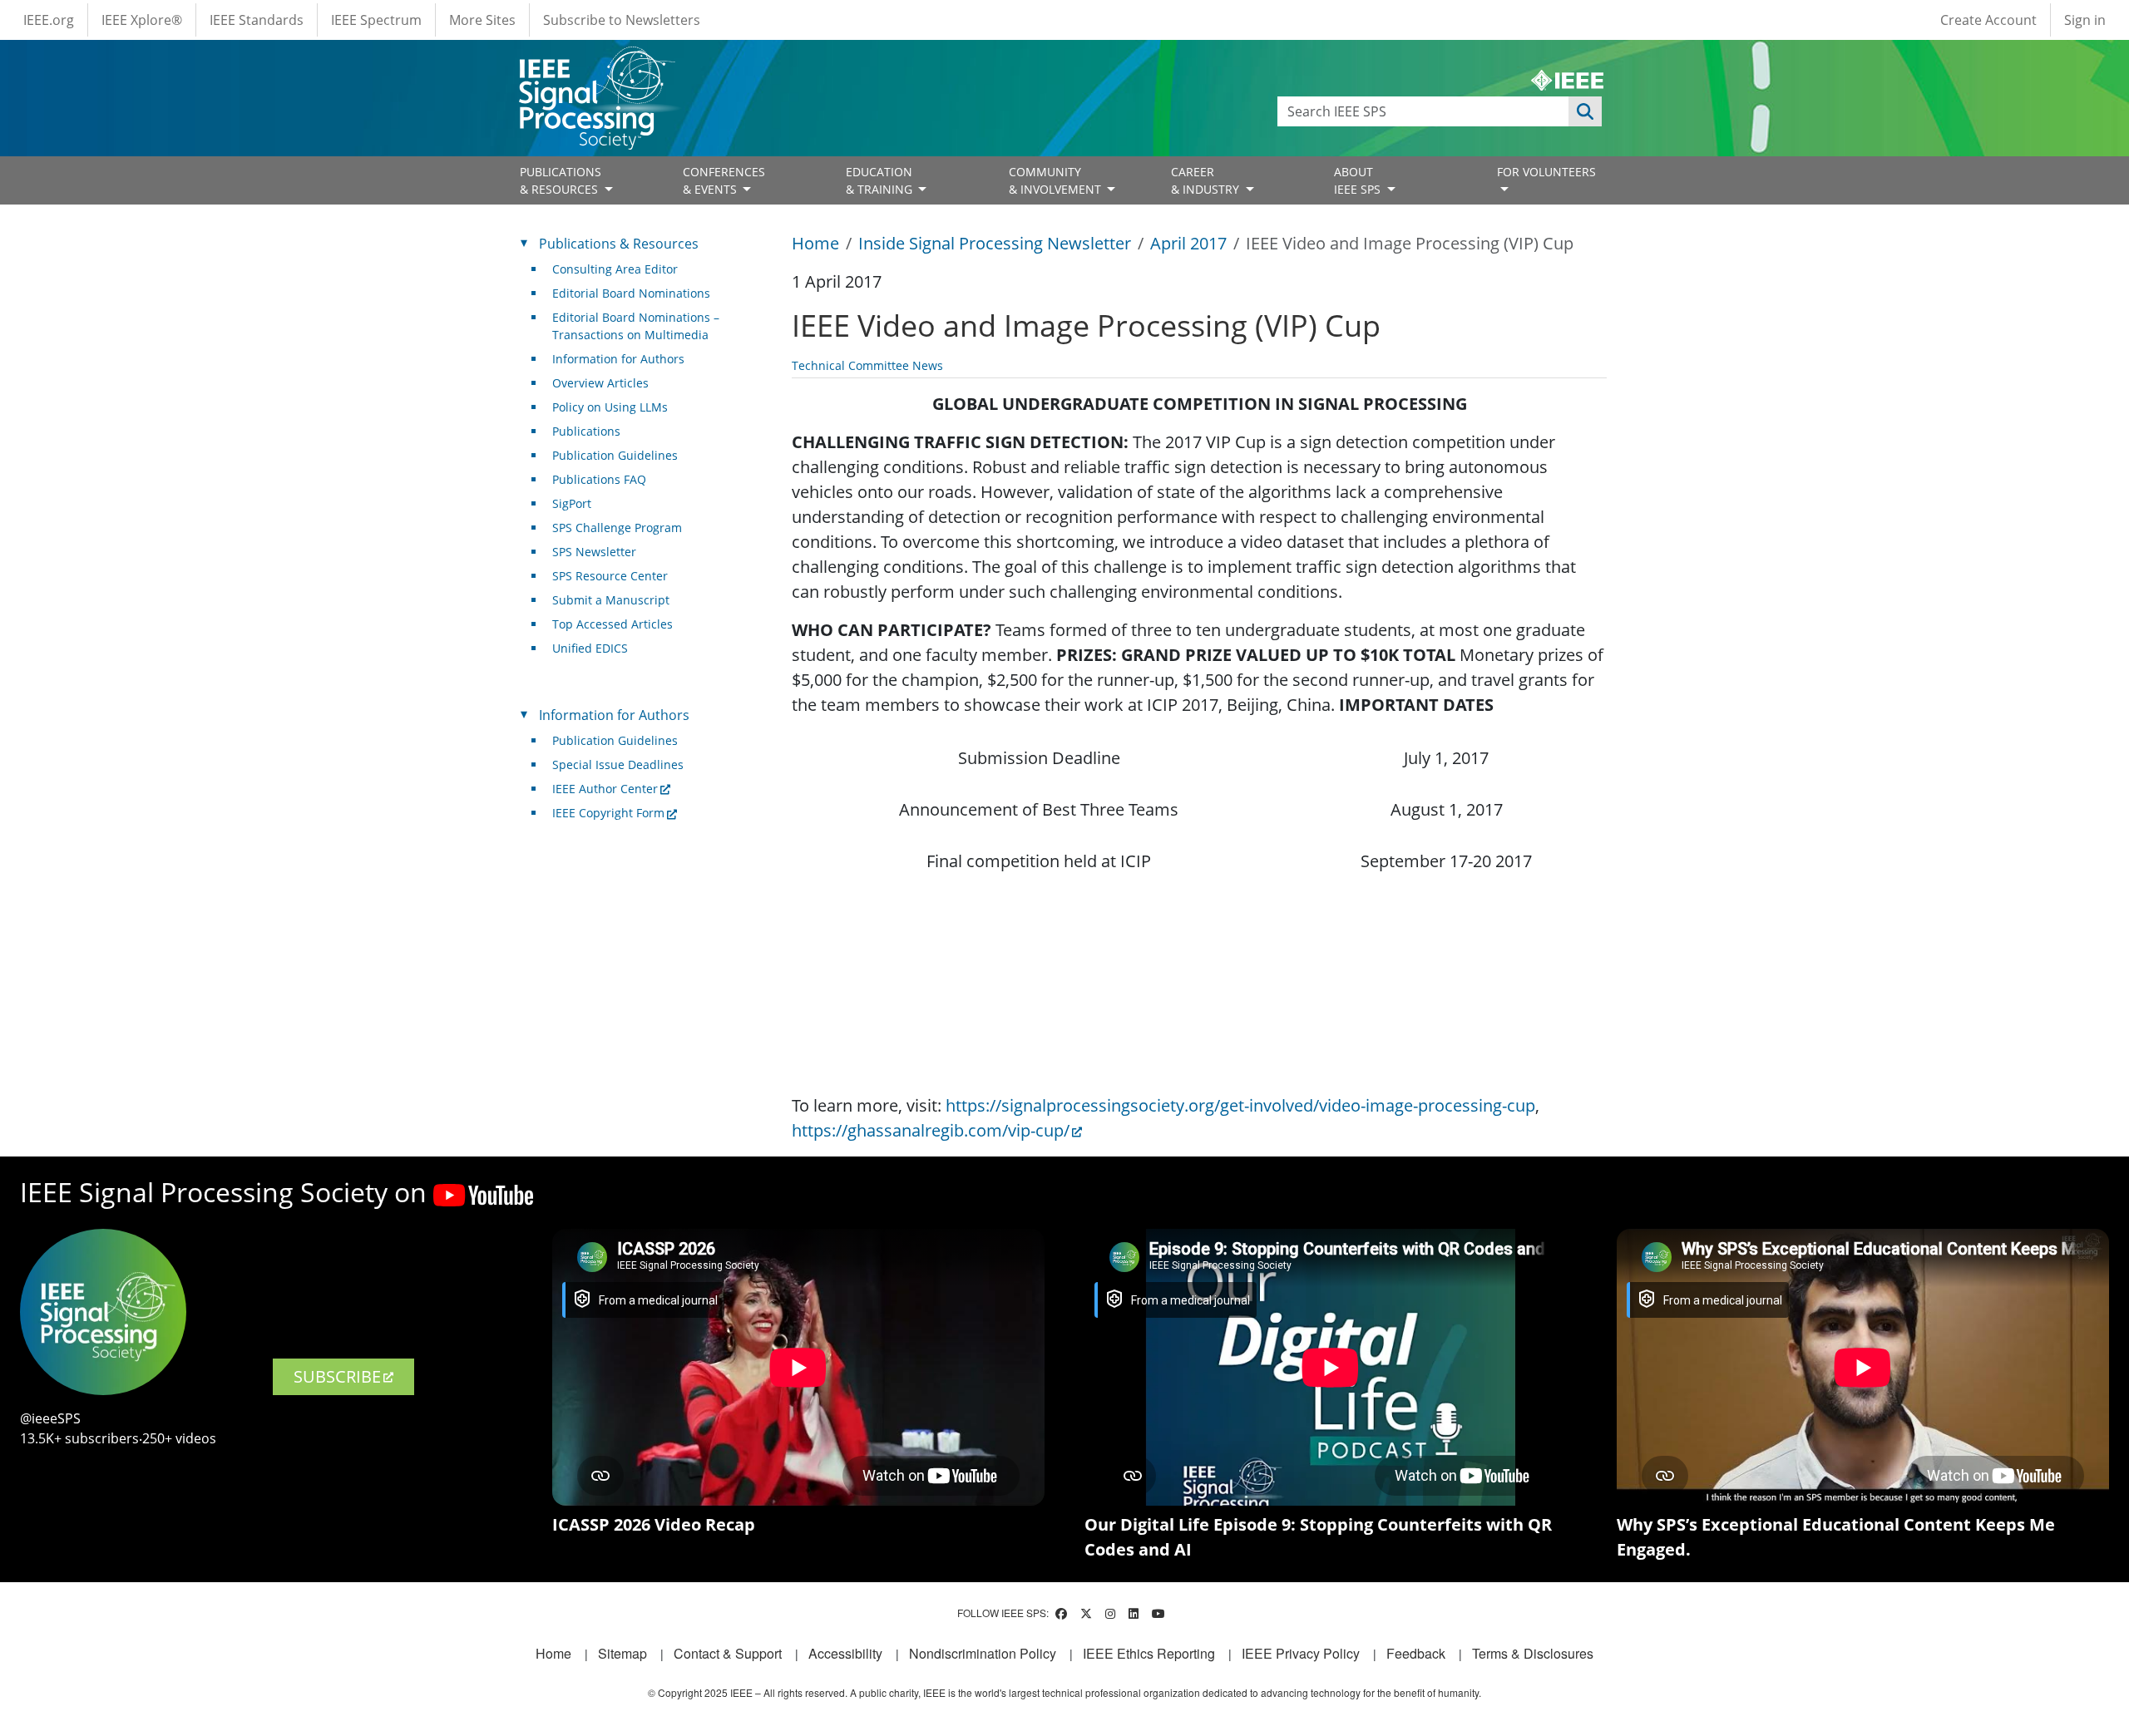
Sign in (2085, 20)
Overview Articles (600, 383)
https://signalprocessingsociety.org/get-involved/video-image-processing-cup (1240, 1105)
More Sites (482, 20)
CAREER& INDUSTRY (1207, 180)
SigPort (572, 503)
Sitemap (622, 1653)
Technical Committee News (867, 365)
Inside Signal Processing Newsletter (995, 243)
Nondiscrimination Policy (983, 1653)
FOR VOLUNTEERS (1546, 172)
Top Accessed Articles (613, 624)
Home (815, 243)
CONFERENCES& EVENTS (724, 180)
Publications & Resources (619, 244)
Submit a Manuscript (611, 600)
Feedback (1416, 1653)
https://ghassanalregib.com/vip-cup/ (931, 1130)
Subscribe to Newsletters (622, 20)
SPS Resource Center (610, 576)
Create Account (1988, 20)
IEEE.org (49, 20)
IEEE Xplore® (142, 20)
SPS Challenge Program (617, 528)
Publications (586, 431)
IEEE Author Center (605, 789)
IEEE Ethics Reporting (1149, 1653)
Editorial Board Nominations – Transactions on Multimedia (636, 326)
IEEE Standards (257, 20)
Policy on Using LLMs (610, 407)
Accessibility (845, 1653)
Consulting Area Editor (615, 269)
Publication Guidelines (615, 455)
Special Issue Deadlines (618, 764)
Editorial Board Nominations (631, 293)
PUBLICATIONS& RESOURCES (561, 180)
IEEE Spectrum (376, 20)
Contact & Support (728, 1653)
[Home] (596, 62)
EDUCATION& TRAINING (881, 180)
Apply (1585, 111)
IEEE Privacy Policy (1301, 1653)
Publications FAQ (599, 479)
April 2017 (1188, 243)
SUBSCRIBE (337, 1376)
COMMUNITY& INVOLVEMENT (1057, 180)
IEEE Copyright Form (608, 813)
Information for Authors (618, 359)
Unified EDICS (590, 648)
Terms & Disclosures (1533, 1653)
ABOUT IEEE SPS (1359, 180)
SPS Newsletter (594, 552)
